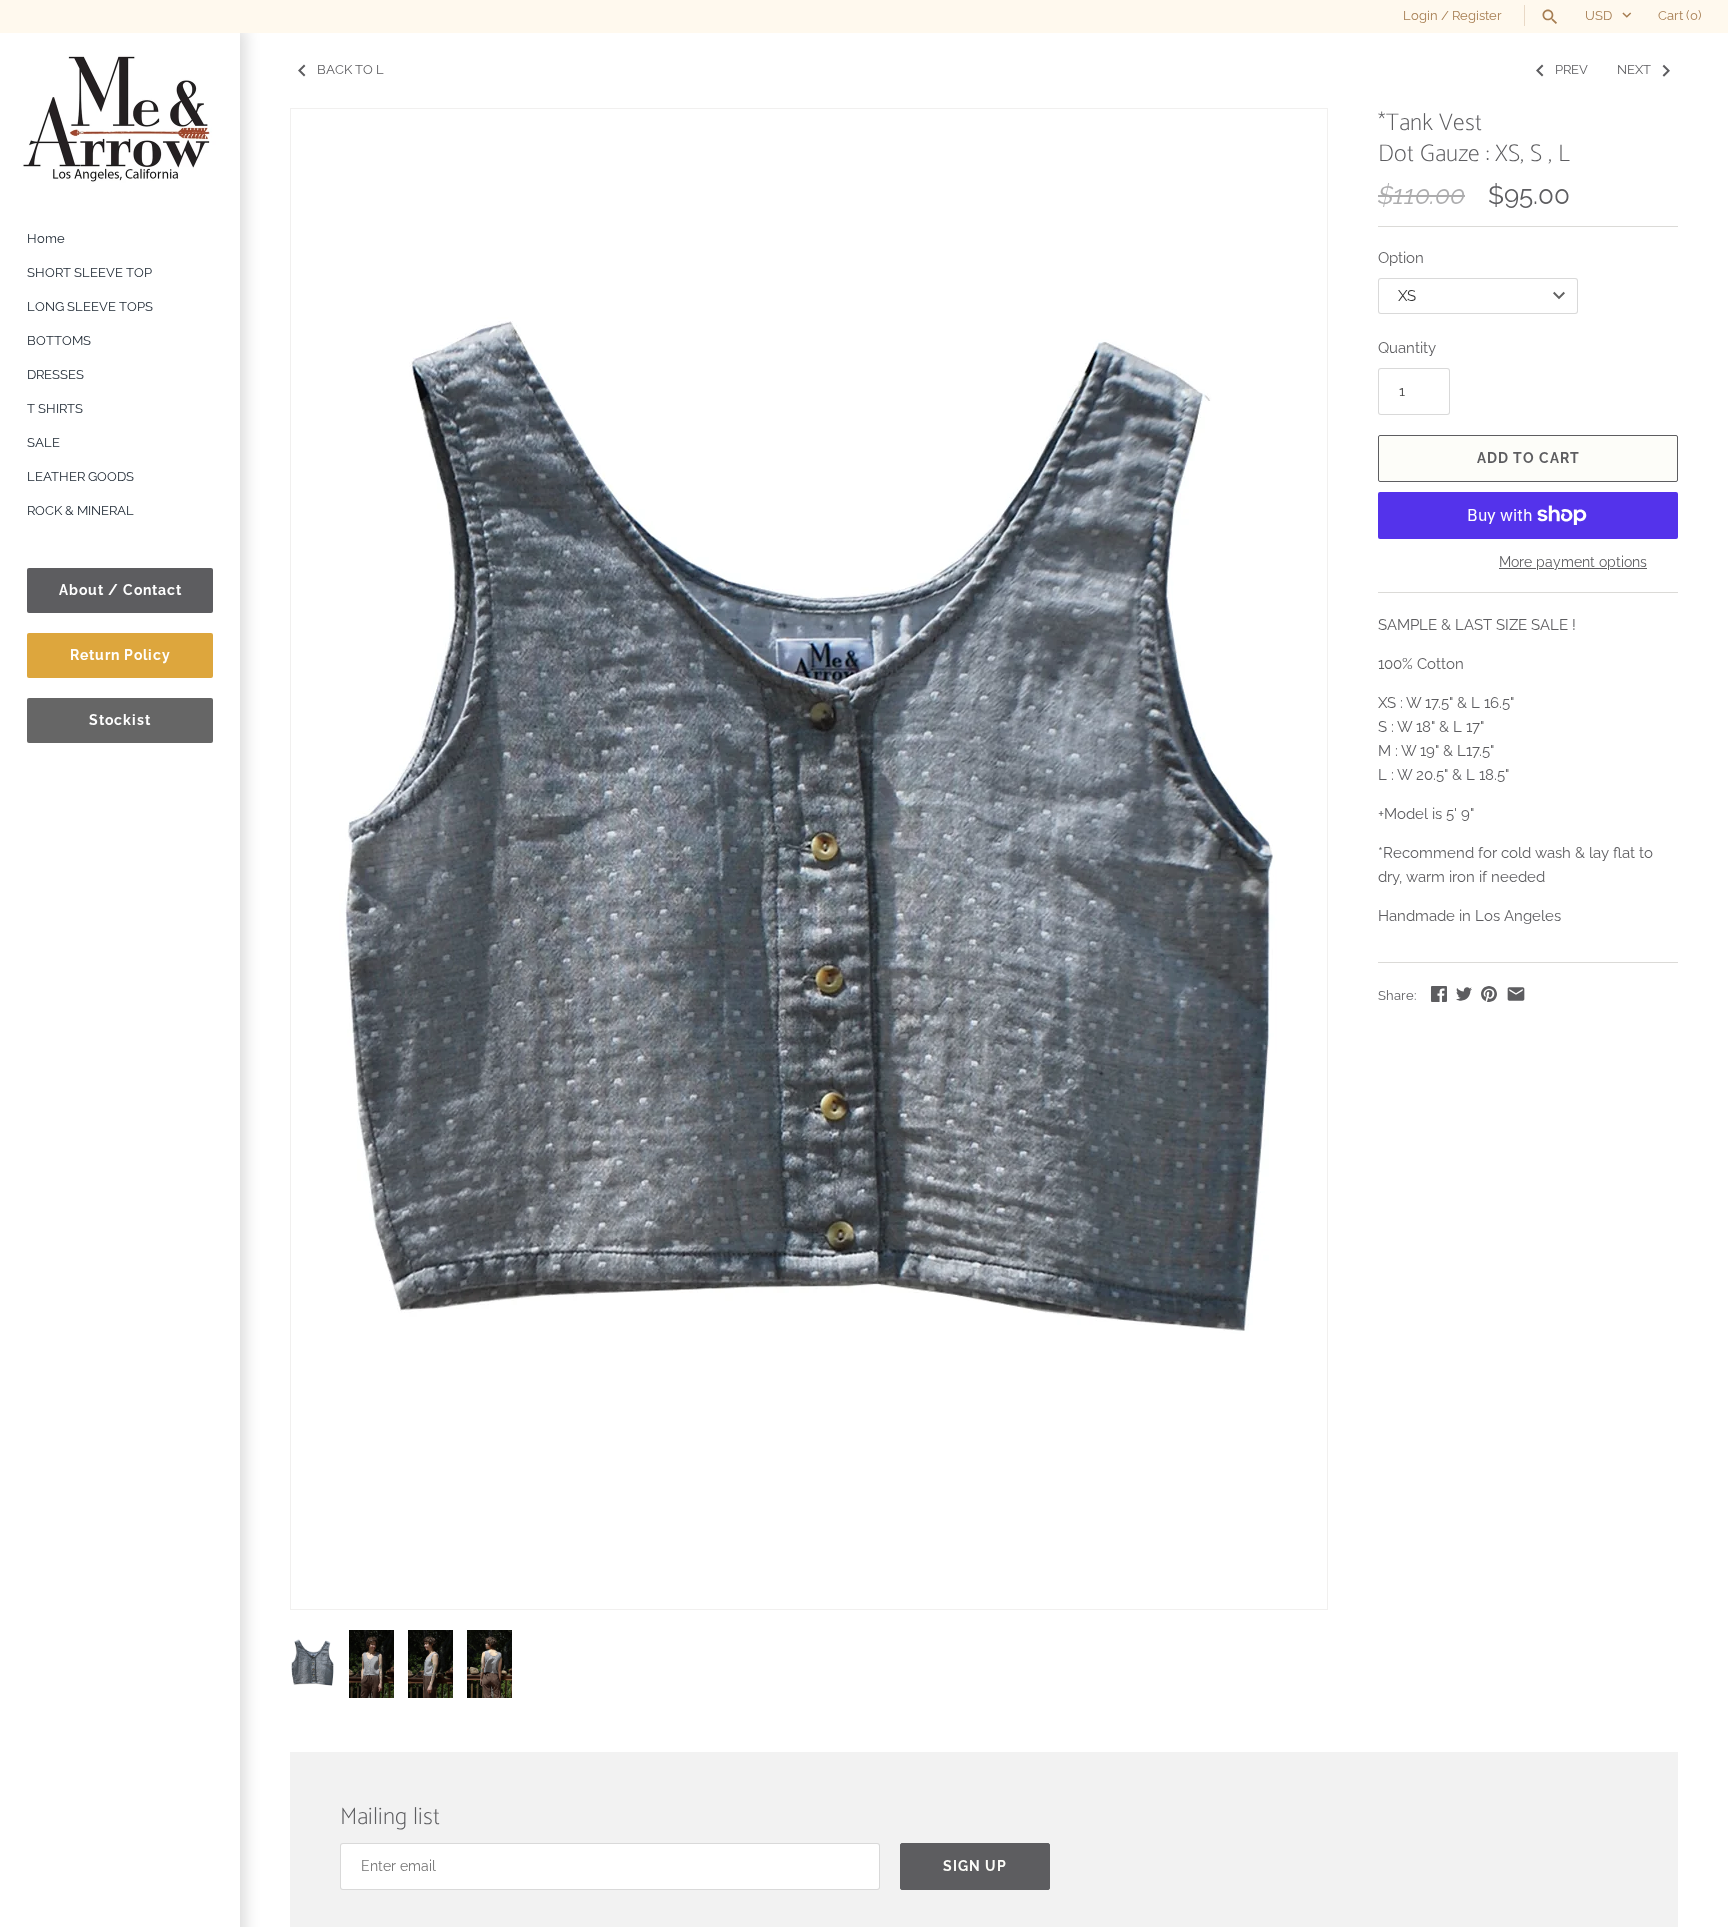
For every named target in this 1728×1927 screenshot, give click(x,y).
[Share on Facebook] (1439, 994)
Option (1401, 258)
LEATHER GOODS (80, 476)
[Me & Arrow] (120, 117)
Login (1420, 15)
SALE (43, 442)
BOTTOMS (59, 340)
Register (1477, 15)
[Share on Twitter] (1464, 994)
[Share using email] (1516, 994)
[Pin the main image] (1489, 994)
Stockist (120, 720)
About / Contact (120, 590)
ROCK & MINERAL (80, 510)
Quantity (1407, 348)
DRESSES (55, 374)
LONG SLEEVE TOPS (90, 306)
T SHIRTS (55, 408)
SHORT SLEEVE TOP (89, 272)
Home (46, 238)
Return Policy (120, 655)
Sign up (975, 1866)
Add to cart (1528, 458)
